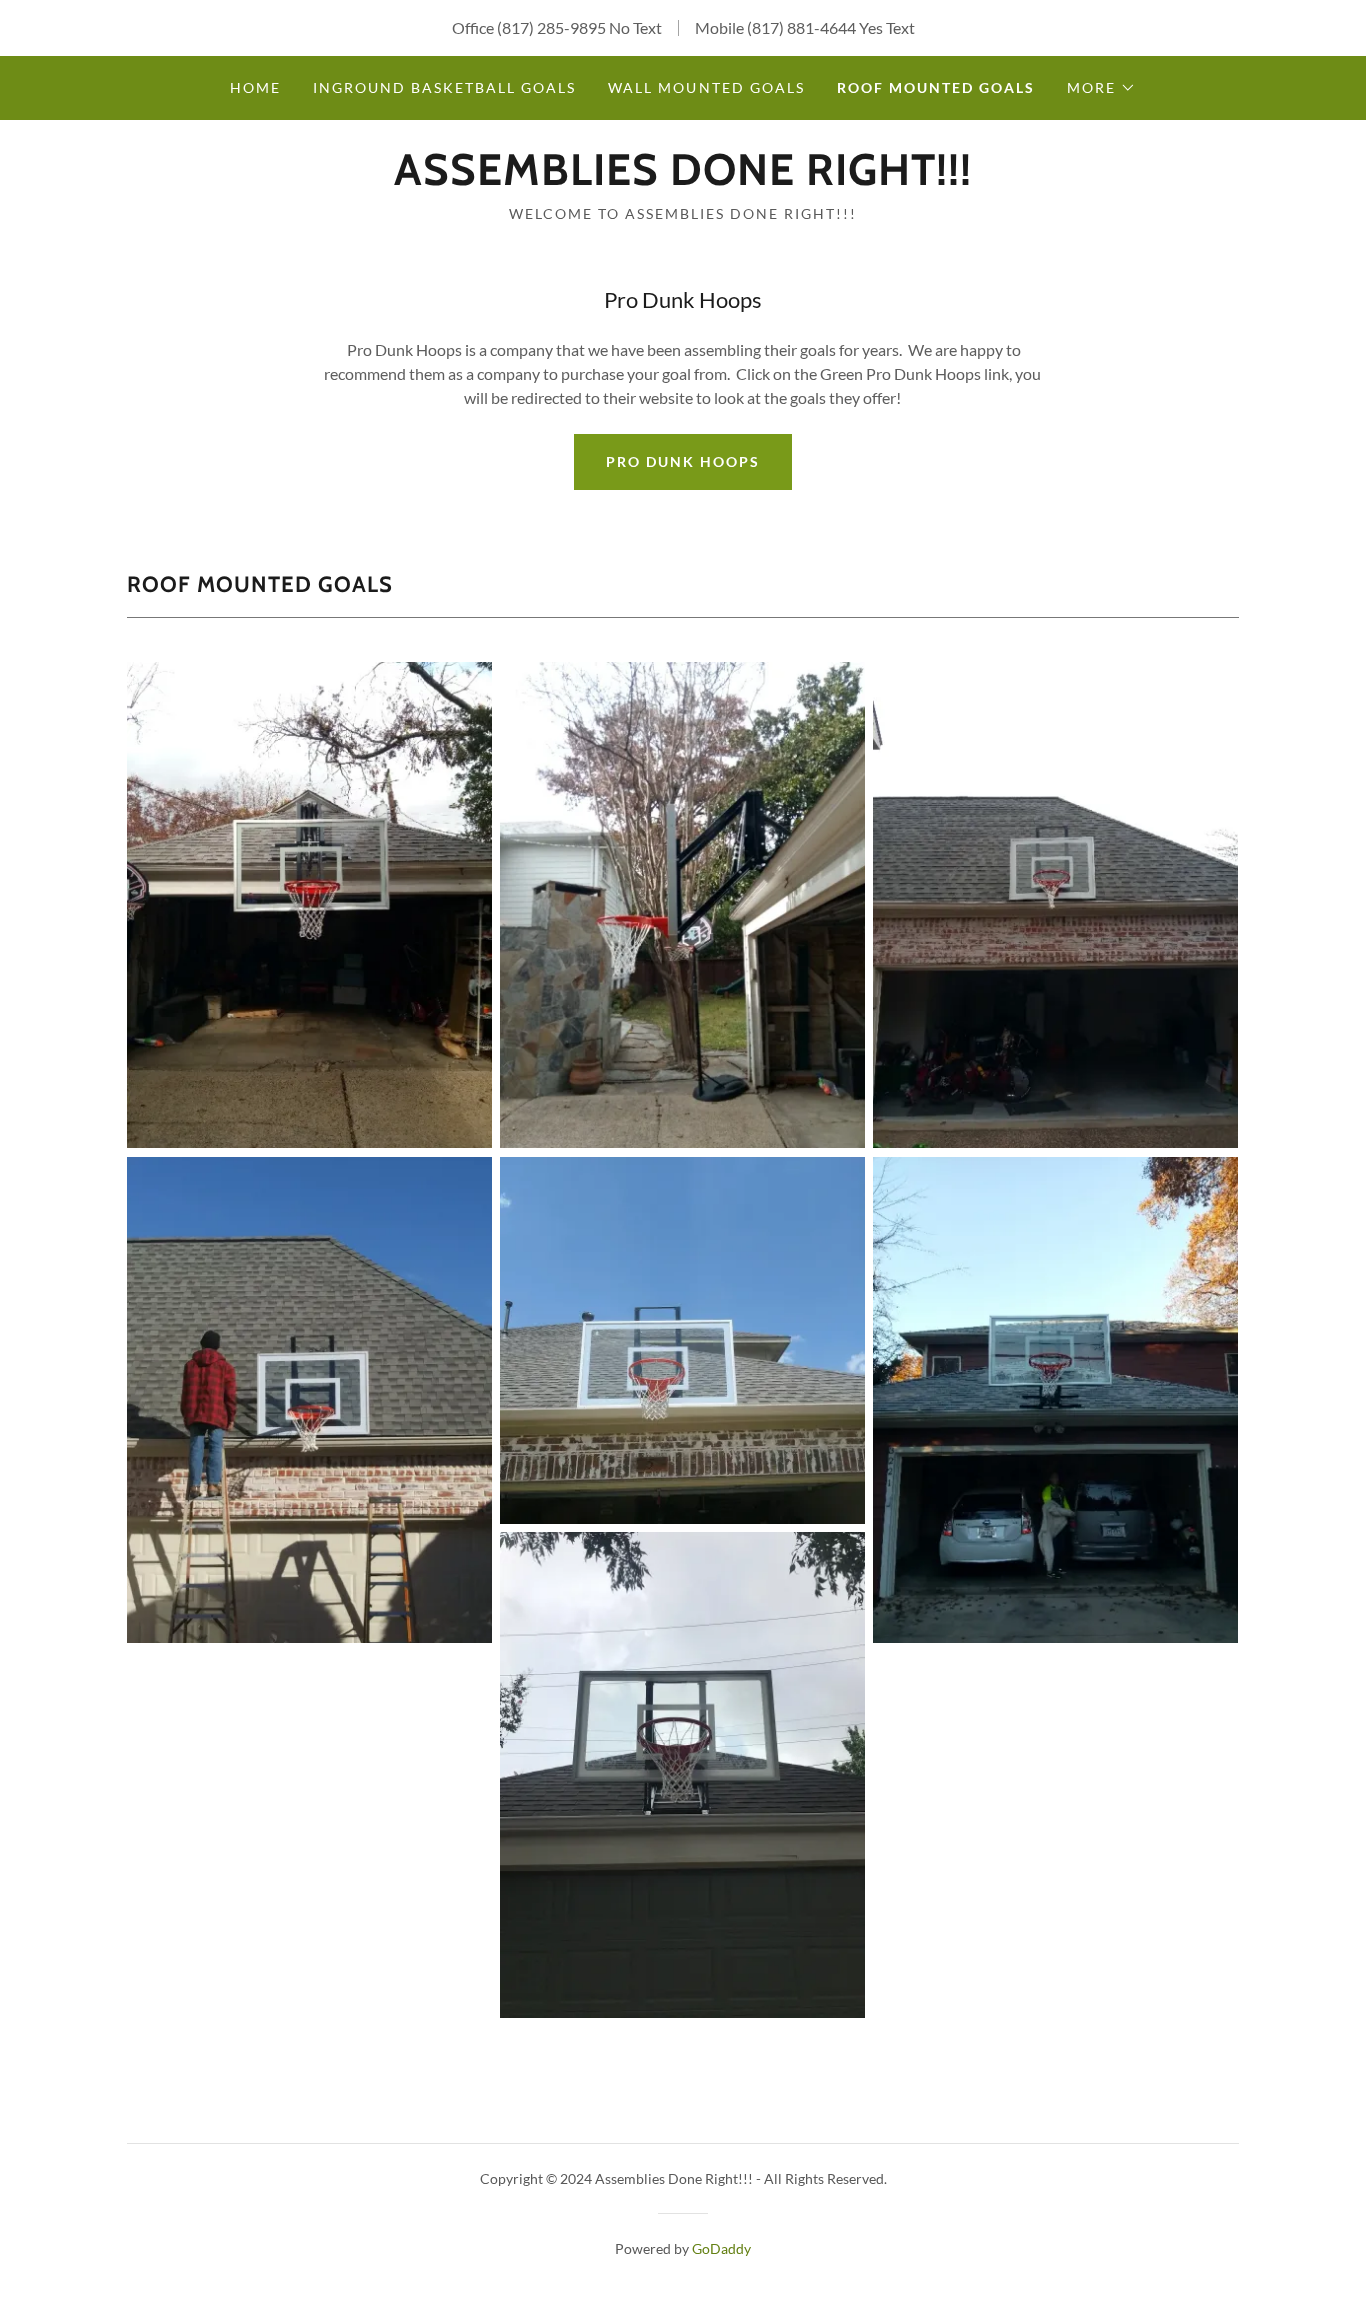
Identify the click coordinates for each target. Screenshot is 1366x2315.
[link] (683, 178)
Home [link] (255, 87)
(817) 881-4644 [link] (801, 27)
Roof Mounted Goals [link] (936, 87)
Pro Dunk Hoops (683, 461)
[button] (1101, 88)
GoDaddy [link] (721, 2248)
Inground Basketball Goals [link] (444, 87)
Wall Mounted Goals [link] (706, 87)
